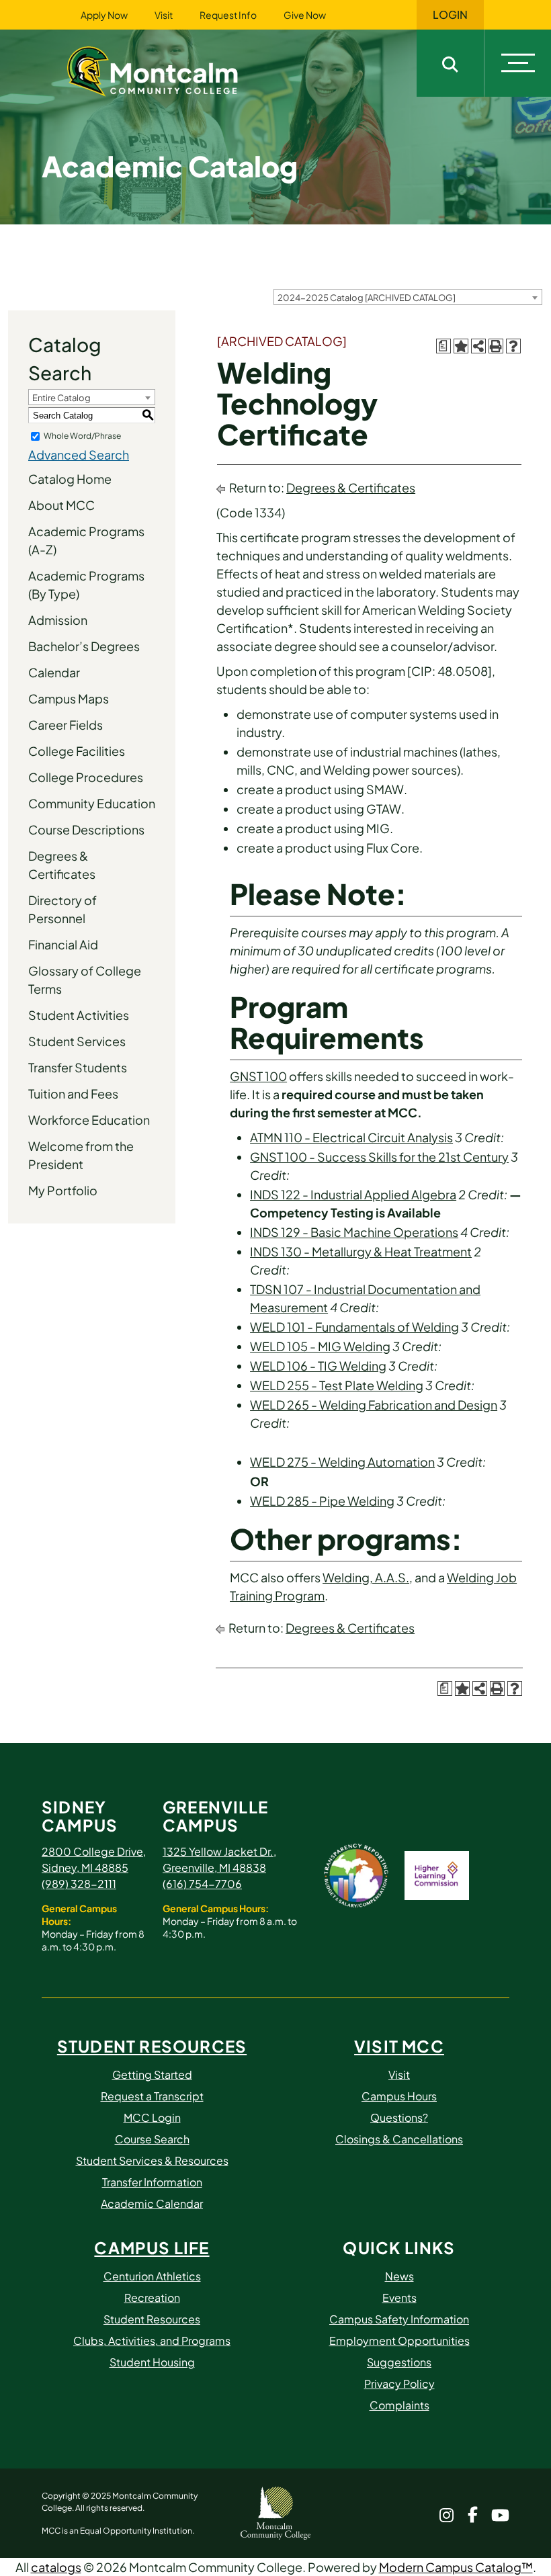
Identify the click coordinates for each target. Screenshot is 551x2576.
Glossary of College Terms (85, 980)
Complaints (399, 2405)
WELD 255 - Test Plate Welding (337, 1385)
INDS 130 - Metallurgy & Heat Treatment (361, 1251)
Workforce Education (89, 1120)
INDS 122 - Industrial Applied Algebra (353, 1194)
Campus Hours (399, 2096)
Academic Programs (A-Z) (86, 540)
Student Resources (152, 2046)
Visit (164, 15)
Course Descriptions (86, 829)
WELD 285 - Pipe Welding (322, 1501)
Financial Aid (63, 944)
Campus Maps (69, 698)
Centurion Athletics (152, 2276)
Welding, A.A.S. (366, 1577)
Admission (58, 620)
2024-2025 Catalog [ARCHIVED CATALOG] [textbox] (367, 298)
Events (399, 2298)
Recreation (152, 2298)
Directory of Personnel (62, 909)
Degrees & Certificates (62, 865)
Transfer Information (152, 2182)
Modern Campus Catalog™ (456, 2567)
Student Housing (152, 2362)
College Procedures (86, 777)
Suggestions (399, 2362)
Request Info (228, 15)
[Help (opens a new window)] (513, 346)
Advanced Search (79, 455)
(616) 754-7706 (202, 1884)
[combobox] (408, 297)
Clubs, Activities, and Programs (152, 2341)
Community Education (92, 803)
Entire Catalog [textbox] (61, 398)
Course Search (152, 2139)
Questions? (399, 2117)
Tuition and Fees (73, 1093)
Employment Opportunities (399, 2341)
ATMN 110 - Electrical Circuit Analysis (351, 1137)
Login (450, 15)
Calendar (54, 672)
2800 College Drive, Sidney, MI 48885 (94, 1859)
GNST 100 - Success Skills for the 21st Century (379, 1157)
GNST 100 (258, 1076)
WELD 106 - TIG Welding (318, 1366)
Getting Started (152, 2074)
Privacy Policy (399, 2384)
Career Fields (66, 725)
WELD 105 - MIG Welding (320, 1346)
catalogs (56, 2567)
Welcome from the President (81, 1155)
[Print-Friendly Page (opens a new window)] (496, 346)
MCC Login (152, 2117)
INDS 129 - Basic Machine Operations (354, 1232)
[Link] (169, 70)
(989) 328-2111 (79, 1884)
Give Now (305, 15)
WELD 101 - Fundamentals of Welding (354, 1327)
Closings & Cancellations (399, 2139)
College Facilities (77, 751)
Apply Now (104, 15)
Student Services (77, 1041)
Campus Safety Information (399, 2319)
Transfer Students (78, 1067)
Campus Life (152, 2247)
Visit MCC (399, 2046)
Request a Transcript (152, 2096)
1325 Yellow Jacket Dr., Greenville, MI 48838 (219, 1859)
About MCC (61, 505)
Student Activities (79, 1015)
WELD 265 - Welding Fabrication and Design (374, 1405)
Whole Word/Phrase (82, 436)
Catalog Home (70, 479)
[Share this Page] (478, 346)
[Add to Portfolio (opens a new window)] (461, 346)
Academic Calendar (152, 2203)
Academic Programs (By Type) (86, 585)
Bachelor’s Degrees (84, 646)
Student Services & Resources (152, 2160)
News (399, 2276)
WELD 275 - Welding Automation (342, 1462)
